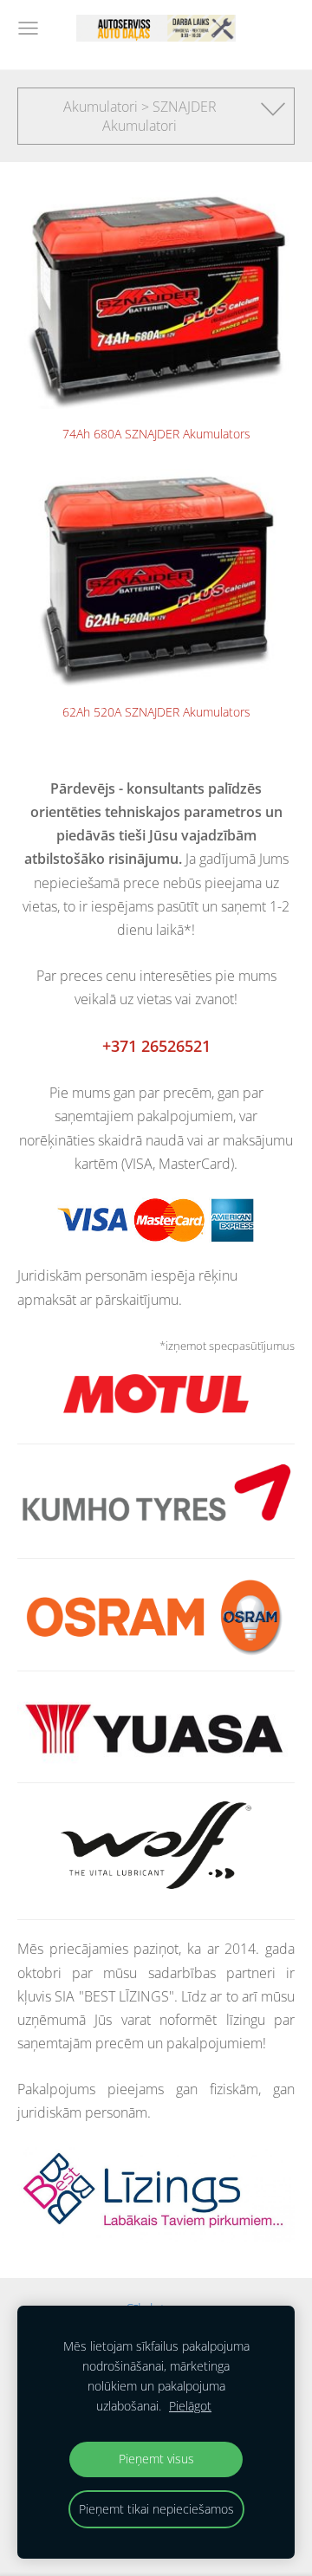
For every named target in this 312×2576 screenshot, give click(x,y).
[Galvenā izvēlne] (28, 28)
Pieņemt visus (156, 2459)
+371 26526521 (156, 1046)
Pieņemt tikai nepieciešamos (156, 2509)
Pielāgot (190, 2406)
